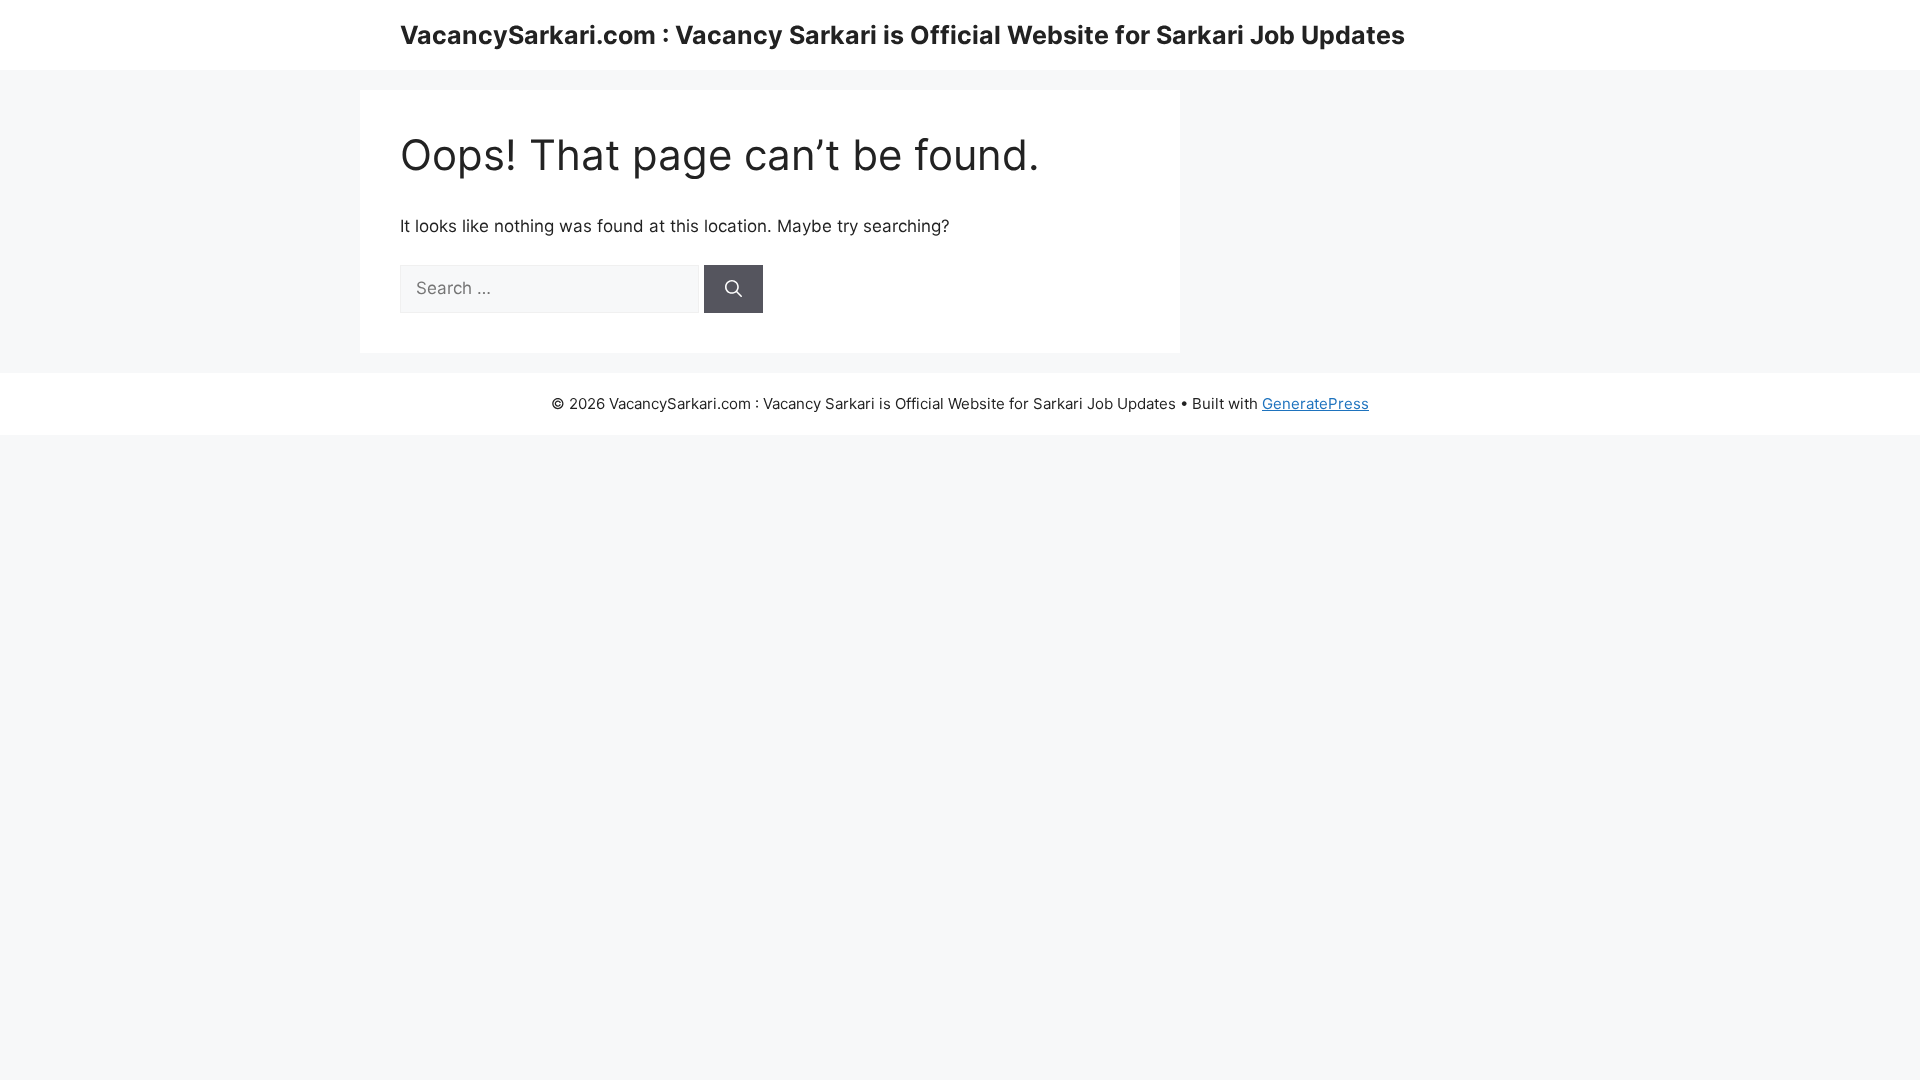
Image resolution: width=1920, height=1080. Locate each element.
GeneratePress (1315, 403)
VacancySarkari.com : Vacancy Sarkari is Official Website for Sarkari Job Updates (902, 35)
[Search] (733, 289)
